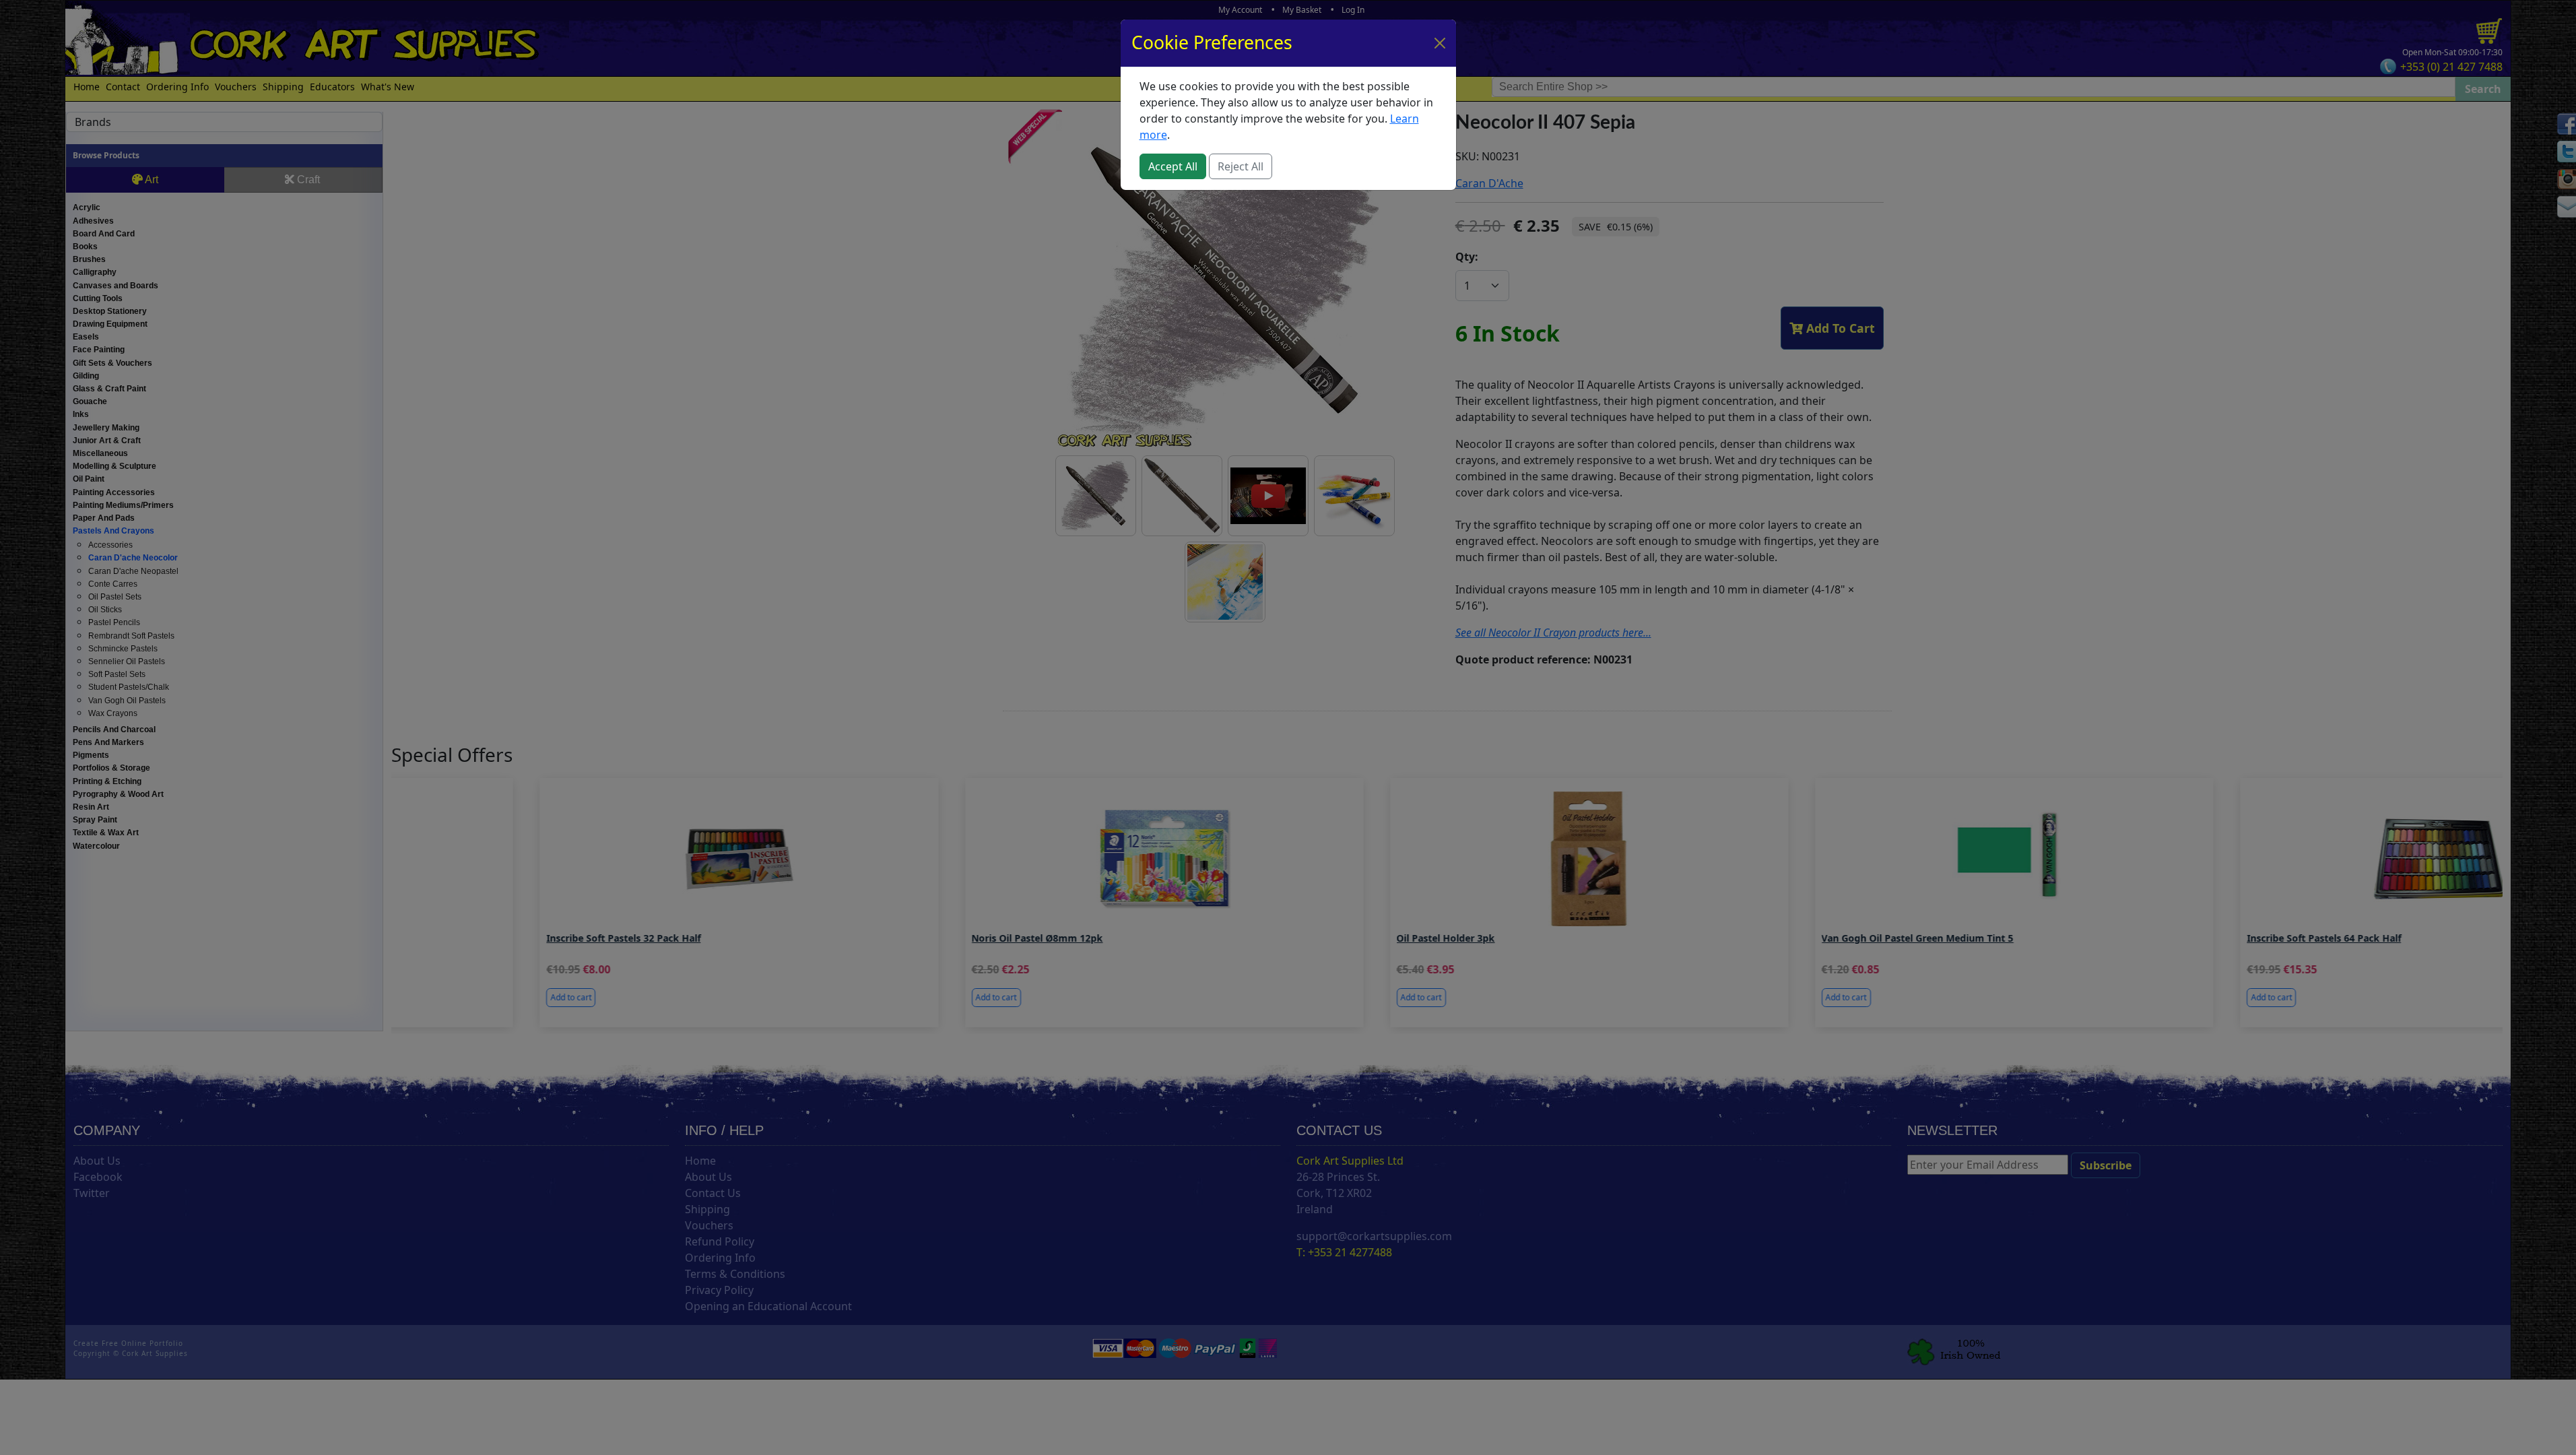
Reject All (1241, 166)
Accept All (1173, 166)
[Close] (1440, 43)
